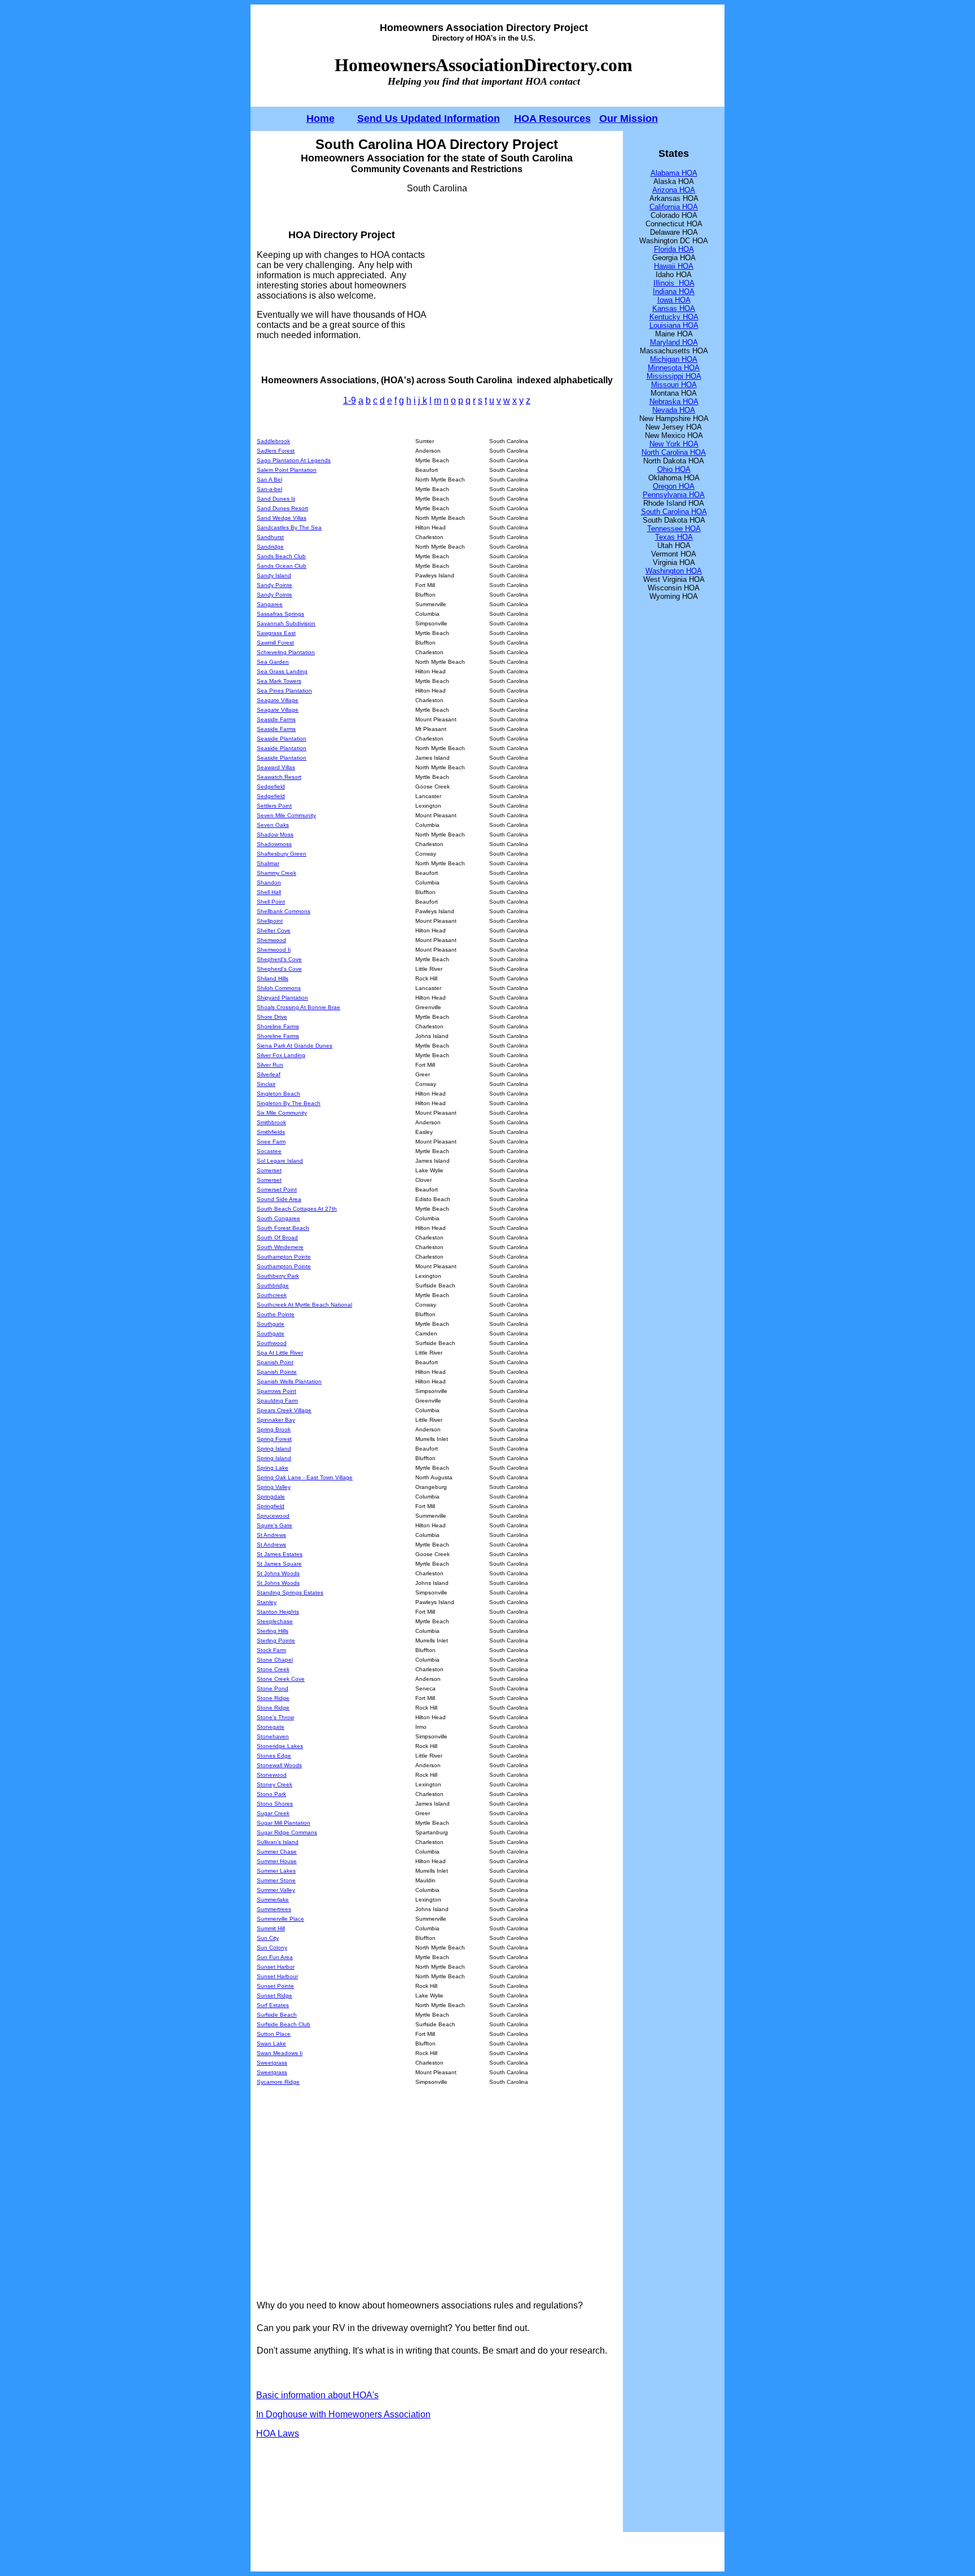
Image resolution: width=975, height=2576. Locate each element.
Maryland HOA (674, 342)
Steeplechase (275, 1621)
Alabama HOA (674, 173)
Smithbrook (271, 1122)
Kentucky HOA (674, 317)
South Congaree (278, 1218)
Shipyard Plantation (282, 998)
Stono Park (271, 1794)
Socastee (269, 1151)
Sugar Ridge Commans (287, 1832)
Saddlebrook (273, 441)
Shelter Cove (274, 930)
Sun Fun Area (275, 1957)
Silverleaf (269, 1074)
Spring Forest (274, 1439)
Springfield (271, 1506)
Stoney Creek (275, 1784)
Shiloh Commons (279, 988)
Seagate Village (278, 700)
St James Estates (280, 1554)
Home (320, 119)
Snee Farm (271, 1142)
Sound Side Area (279, 1199)
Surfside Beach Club (284, 2024)
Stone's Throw (275, 1717)
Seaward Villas (276, 767)
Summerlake (273, 1900)
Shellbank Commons (284, 911)
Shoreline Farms (278, 1026)
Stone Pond (273, 1688)
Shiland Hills (273, 978)
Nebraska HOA (674, 402)
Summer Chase (277, 1852)
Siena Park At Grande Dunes (295, 1046)
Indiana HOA (674, 292)
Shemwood (271, 940)
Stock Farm (271, 1650)
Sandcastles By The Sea (289, 527)
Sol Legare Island (280, 1161)
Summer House (277, 1861)
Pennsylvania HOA (674, 495)
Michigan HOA (674, 359)
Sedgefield (271, 787)
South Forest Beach (283, 1228)
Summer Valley (276, 1890)
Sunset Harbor (276, 1967)
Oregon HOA (674, 486)
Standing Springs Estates (290, 1593)
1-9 (350, 400)
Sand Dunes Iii (276, 499)
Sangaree (270, 604)
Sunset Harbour (277, 1976)
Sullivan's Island (278, 1842)
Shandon (269, 882)
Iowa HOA (674, 300)
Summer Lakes (276, 1871)
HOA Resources (552, 119)
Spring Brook (274, 1429)
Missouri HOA (674, 385)
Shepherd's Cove (279, 959)
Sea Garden (273, 662)
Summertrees (274, 1909)
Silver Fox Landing (281, 1055)
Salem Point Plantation (287, 470)
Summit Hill (271, 1928)
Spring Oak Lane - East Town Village (305, 1477)
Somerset (269, 1170)
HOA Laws (278, 2433)
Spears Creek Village (284, 1410)
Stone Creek (273, 1669)
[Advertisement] (522, 284)
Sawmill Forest (275, 643)
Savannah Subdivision (286, 623)
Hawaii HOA (674, 266)
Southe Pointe (276, 1314)
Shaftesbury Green (282, 854)
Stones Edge (274, 1756)
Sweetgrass (272, 2063)
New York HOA (674, 444)
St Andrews (271, 1535)
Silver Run (270, 1065)
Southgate (271, 1324)
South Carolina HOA (674, 512)
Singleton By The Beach (289, 1103)
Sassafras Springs (280, 614)
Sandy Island (274, 575)
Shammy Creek (276, 873)
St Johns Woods (278, 1573)
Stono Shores (275, 1804)
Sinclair (266, 1084)
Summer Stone (276, 1880)
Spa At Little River (280, 1353)
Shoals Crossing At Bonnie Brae (298, 1007)
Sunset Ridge (275, 1995)
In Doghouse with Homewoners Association (343, 2414)
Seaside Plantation (282, 739)
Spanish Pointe (277, 1372)
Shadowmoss (274, 844)
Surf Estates (273, 2005)
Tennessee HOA (674, 529)
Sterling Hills (273, 1631)
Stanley (267, 1602)
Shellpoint (270, 921)
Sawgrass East (276, 633)
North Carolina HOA (674, 452)
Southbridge (273, 1285)
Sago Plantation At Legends (294, 460)
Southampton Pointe (284, 1257)
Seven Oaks (273, 825)
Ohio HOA (674, 469)
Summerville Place (280, 1919)
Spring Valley (274, 1487)
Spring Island (274, 1449)
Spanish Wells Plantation (289, 1381)
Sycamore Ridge (278, 2082)
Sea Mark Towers (279, 681)
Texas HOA (674, 537)
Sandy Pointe (275, 585)
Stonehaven (273, 1736)
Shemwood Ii (274, 950)
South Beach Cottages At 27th (297, 1209)
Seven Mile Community (286, 815)
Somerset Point (277, 1190)
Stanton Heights (278, 1612)
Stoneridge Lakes (280, 1746)
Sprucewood (273, 1516)
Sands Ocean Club (282, 566)
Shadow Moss (275, 834)
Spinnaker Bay (276, 1420)
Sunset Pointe (275, 1986)
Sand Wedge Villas (282, 518)
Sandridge (270, 547)
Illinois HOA (674, 283)
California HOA (674, 207)
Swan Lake (271, 2043)
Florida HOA (674, 249)
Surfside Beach (277, 2015)
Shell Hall (269, 892)
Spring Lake (273, 1468)
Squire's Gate (275, 1525)
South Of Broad (277, 1237)
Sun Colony (272, 1948)
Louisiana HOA (674, 325)
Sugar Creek (273, 1813)
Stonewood (272, 1775)
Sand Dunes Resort (282, 508)
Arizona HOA (674, 190)
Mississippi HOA (674, 376)
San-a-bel (269, 489)
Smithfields (271, 1132)
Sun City (268, 1938)
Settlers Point (274, 806)
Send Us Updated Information (429, 119)
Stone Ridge (273, 1698)
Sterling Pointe (276, 1640)
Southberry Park (278, 1276)
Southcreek (272, 1295)
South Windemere (280, 1247)
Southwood (272, 1343)
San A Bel (269, 479)
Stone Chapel (275, 1660)
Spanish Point (275, 1362)
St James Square (279, 1564)
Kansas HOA (674, 308)
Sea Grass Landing (282, 671)
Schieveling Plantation (286, 652)
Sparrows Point (276, 1391)
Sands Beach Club (281, 556)
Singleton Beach (278, 1094)
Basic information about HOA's (317, 2395)
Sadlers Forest (276, 451)
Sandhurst (270, 537)
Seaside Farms (276, 719)
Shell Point (271, 902)
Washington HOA (674, 571)
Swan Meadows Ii (280, 2053)
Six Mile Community (282, 1113)
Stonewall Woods (279, 1765)
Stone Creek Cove (281, 1679)
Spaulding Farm (277, 1401)
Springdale (271, 1497)
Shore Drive (272, 1017)
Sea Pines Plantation (284, 691)
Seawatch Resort (279, 777)
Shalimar (268, 863)
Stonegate (271, 1727)
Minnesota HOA (674, 368)
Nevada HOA (674, 410)
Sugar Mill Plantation (284, 1823)
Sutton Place (274, 2034)
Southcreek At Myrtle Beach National (304, 1305)
